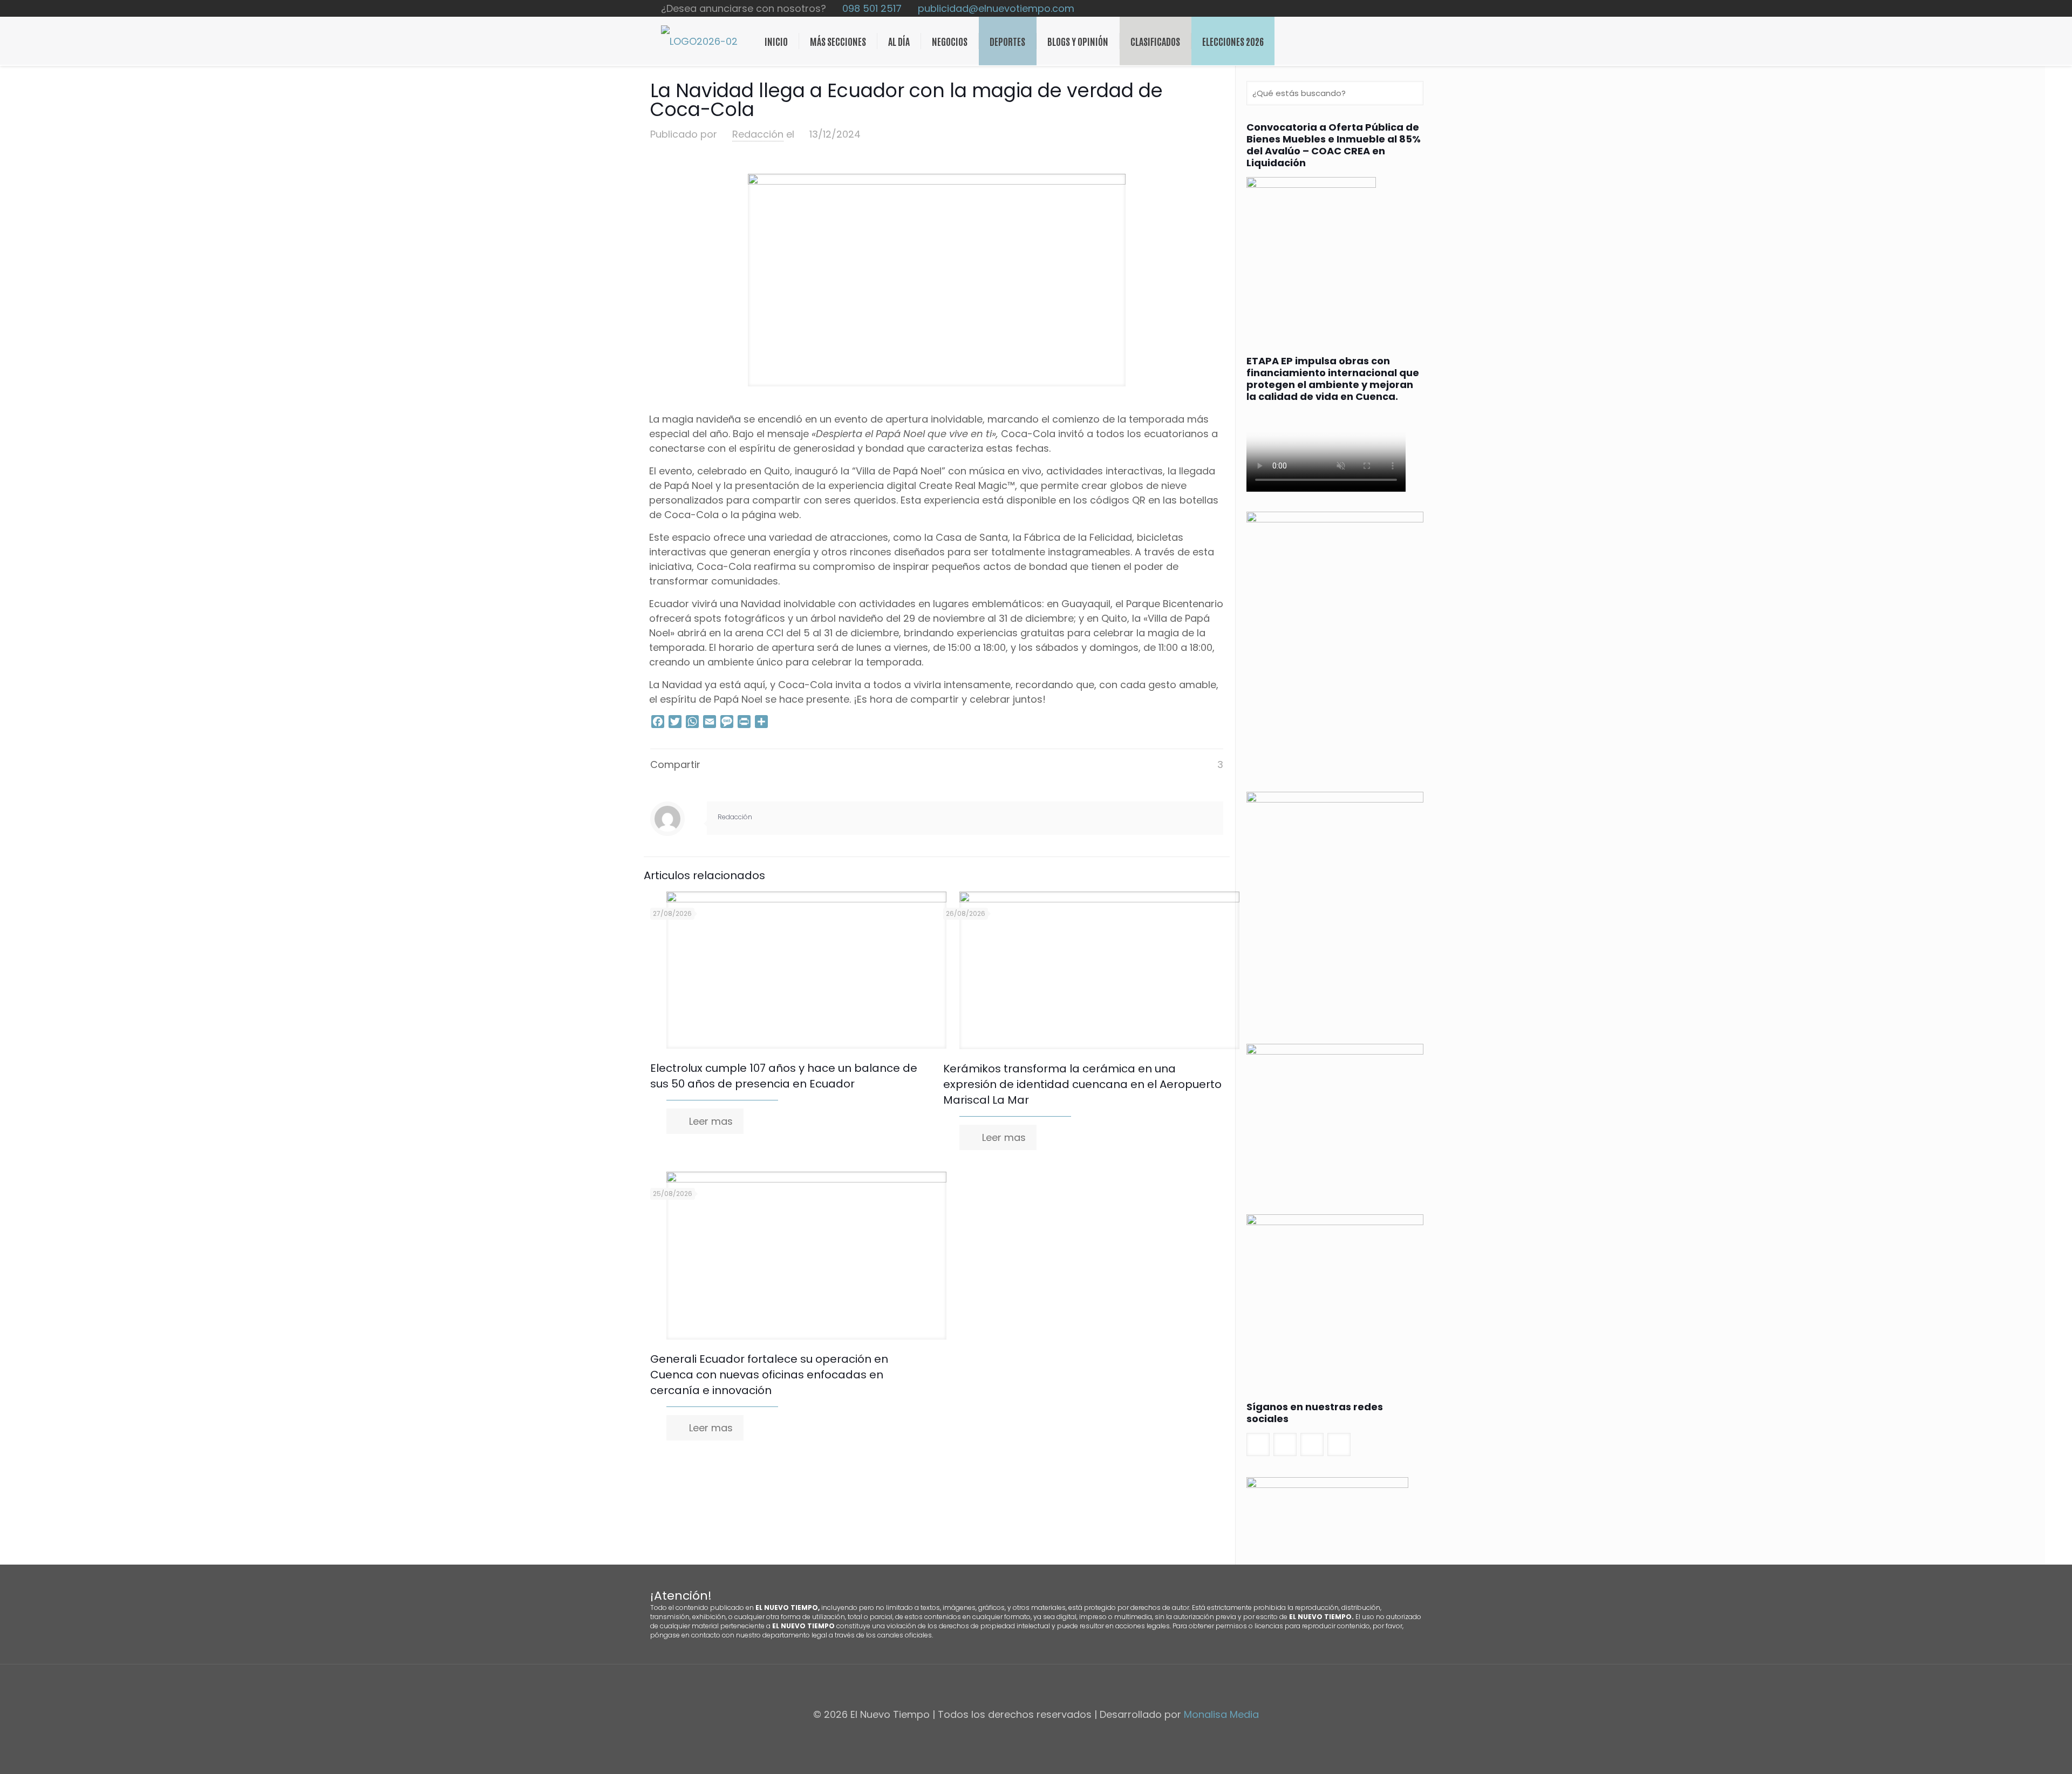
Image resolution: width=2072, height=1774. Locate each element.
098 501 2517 (872, 8)
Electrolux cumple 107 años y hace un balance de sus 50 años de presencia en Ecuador (784, 1076)
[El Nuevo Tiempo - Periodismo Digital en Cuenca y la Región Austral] (699, 41)
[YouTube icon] (1396, 9)
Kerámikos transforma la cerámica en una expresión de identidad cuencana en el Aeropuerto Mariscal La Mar (1082, 1084)
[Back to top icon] (1036, 1687)
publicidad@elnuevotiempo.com (996, 8)
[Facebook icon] (1374, 9)
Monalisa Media (1221, 1714)
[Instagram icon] (1408, 9)
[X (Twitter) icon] (1385, 9)
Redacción (758, 134)
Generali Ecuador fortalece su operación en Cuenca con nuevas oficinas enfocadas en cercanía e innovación (769, 1375)
